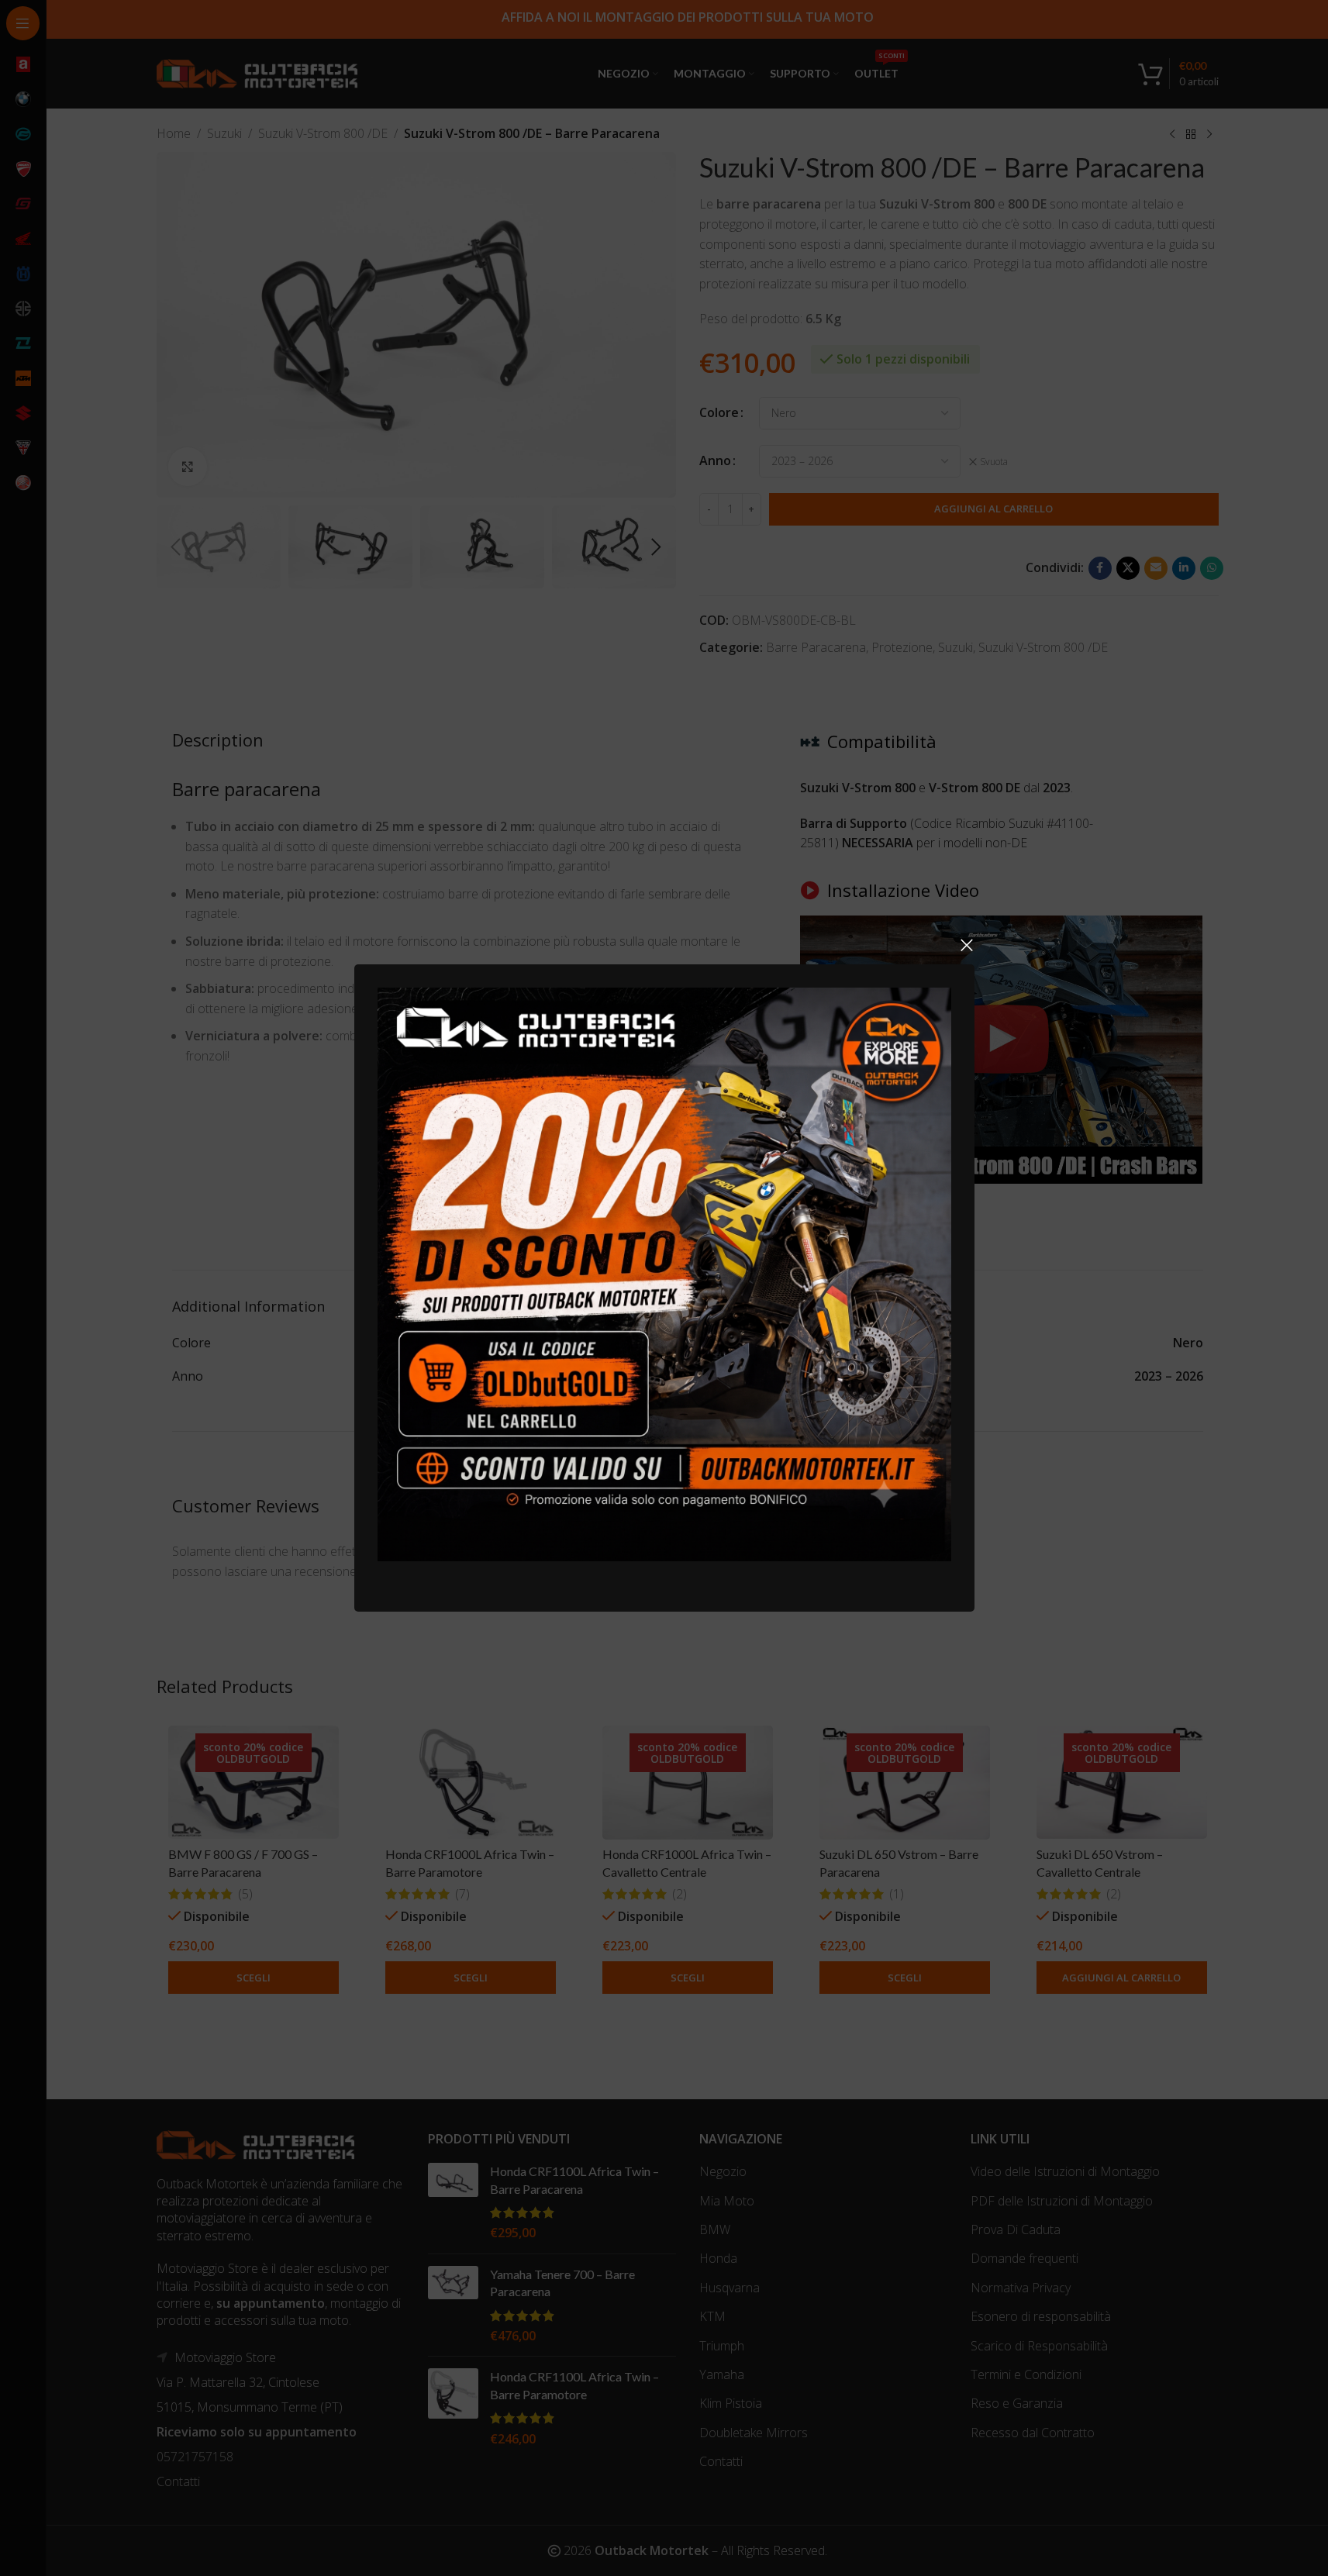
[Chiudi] (967, 945)
